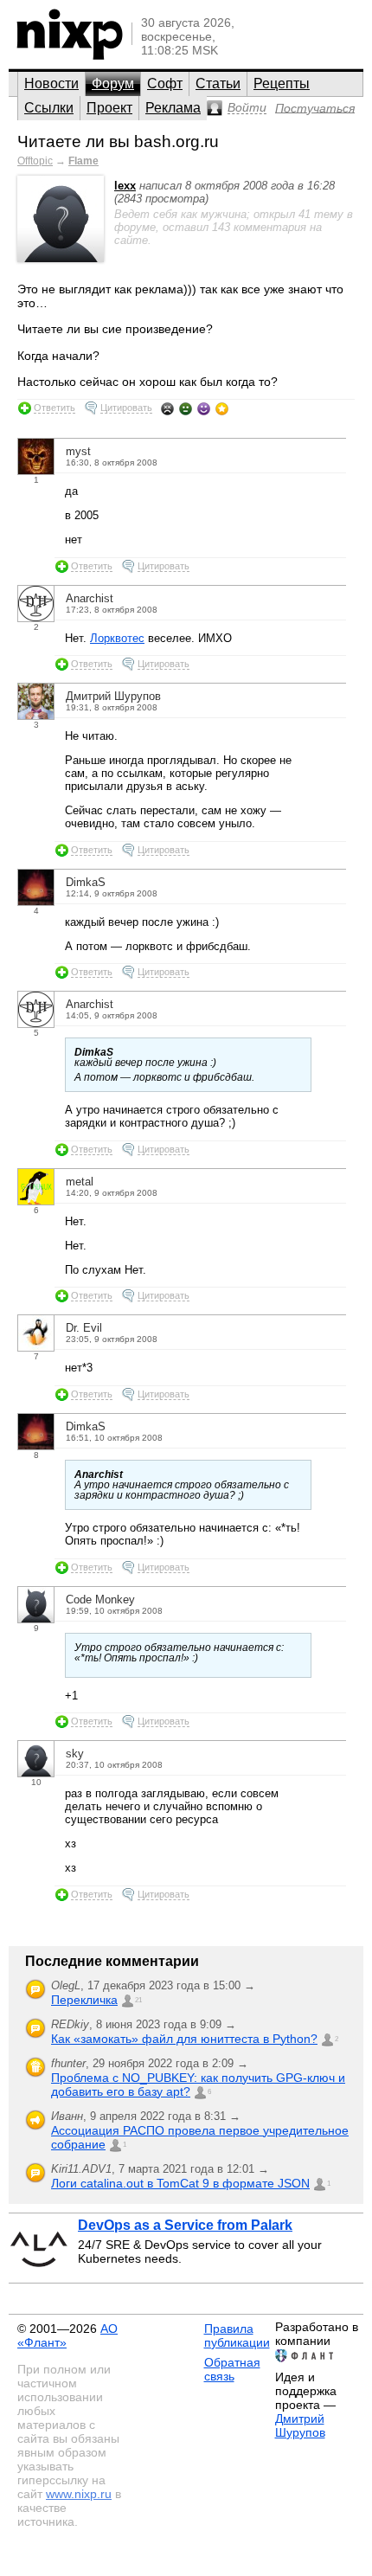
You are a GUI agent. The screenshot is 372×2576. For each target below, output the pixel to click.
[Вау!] (222, 408)
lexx (125, 186)
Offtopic (35, 161)
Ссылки (49, 108)
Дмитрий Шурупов (300, 2425)
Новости (51, 84)
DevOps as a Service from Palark (185, 2225)
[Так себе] (186, 408)
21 (138, 2000)
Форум (113, 84)
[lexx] (61, 258)
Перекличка (84, 2000)
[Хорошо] (204, 408)
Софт (165, 84)
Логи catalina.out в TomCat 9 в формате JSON (180, 2183)
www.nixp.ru (79, 2494)
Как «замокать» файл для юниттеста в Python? (184, 2039)
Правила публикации (237, 2335)
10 (36, 1782)
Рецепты (282, 84)
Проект (109, 108)
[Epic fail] (167, 408)
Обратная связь (232, 2369)
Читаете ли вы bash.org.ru (118, 141)
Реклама (173, 108)
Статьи (218, 84)
